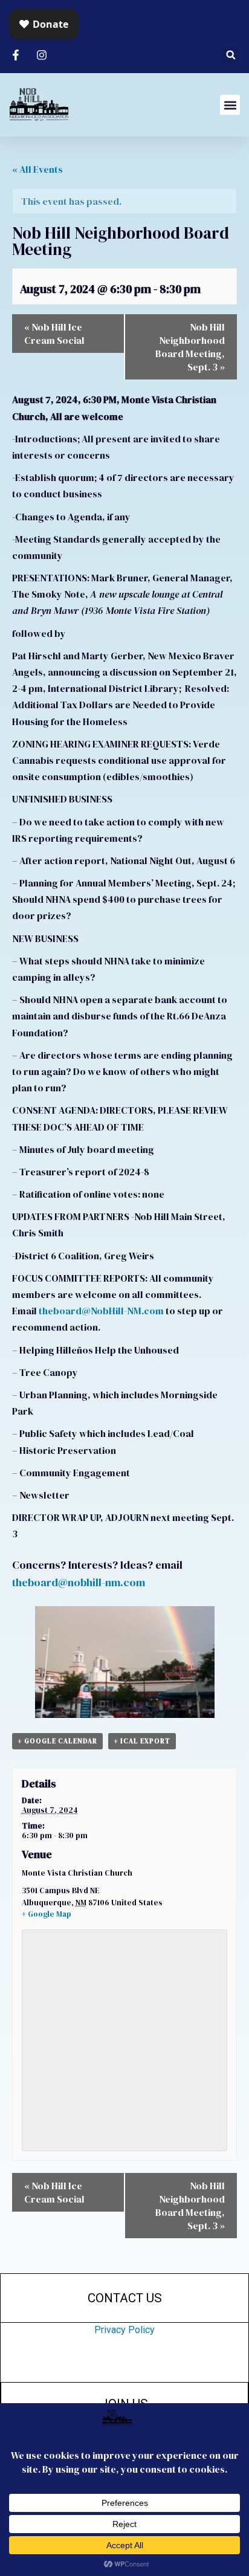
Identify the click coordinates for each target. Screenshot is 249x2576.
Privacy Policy (124, 2330)
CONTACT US (125, 2298)
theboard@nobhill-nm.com (79, 1582)
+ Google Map (47, 1914)
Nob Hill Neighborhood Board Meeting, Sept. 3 (190, 347)
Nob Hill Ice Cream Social (54, 334)
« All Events (37, 169)
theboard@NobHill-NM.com (101, 1311)
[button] (231, 55)
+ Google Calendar (57, 1741)
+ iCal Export (142, 1741)
